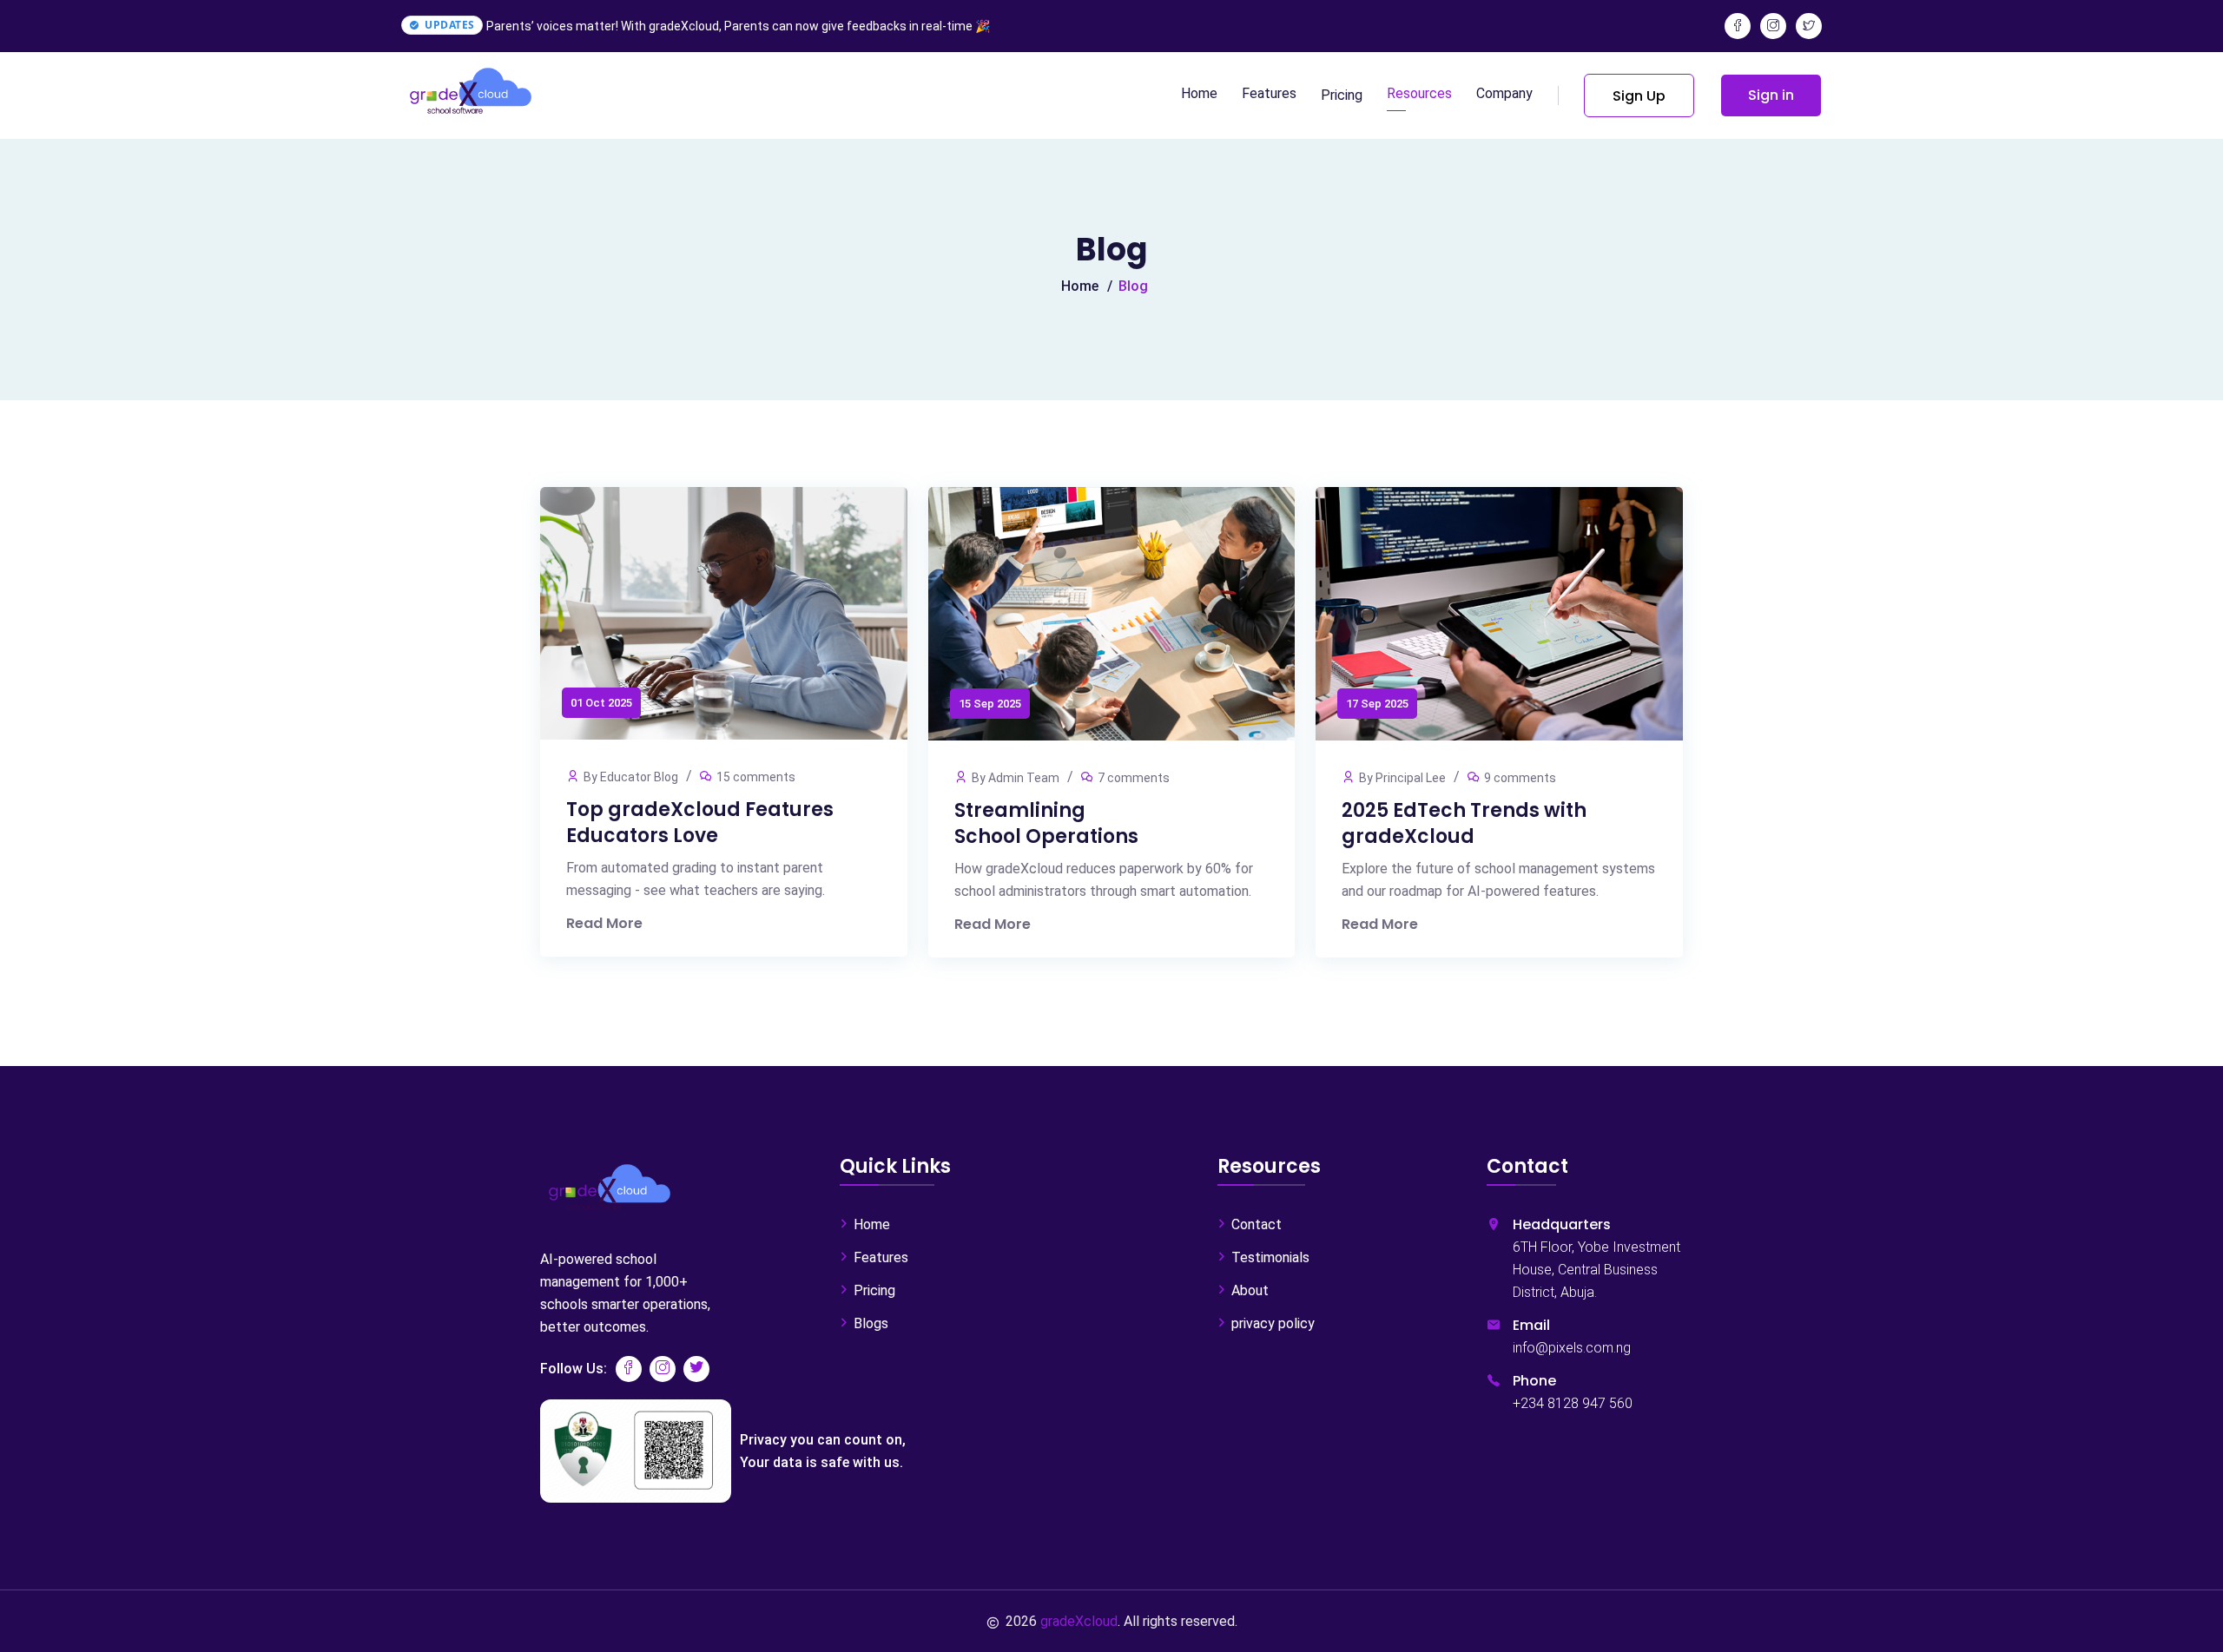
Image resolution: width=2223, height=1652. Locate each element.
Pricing (1342, 95)
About (1250, 1290)
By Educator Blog (631, 777)
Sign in (1771, 95)
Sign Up (1639, 96)
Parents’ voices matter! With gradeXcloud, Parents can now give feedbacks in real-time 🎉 (738, 26)
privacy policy (1273, 1323)
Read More (604, 923)
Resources (1419, 93)
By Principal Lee (1402, 778)
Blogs (871, 1323)
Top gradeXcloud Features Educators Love (700, 823)
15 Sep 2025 (990, 704)
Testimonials (1270, 1257)
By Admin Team (1016, 778)
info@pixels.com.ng (1572, 1348)
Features (1269, 93)
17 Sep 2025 (1377, 704)
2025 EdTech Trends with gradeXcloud (1464, 823)
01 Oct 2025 (601, 703)
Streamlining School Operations (1046, 823)
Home (1199, 93)
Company (1504, 93)
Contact (1257, 1224)
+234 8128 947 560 (1573, 1403)
